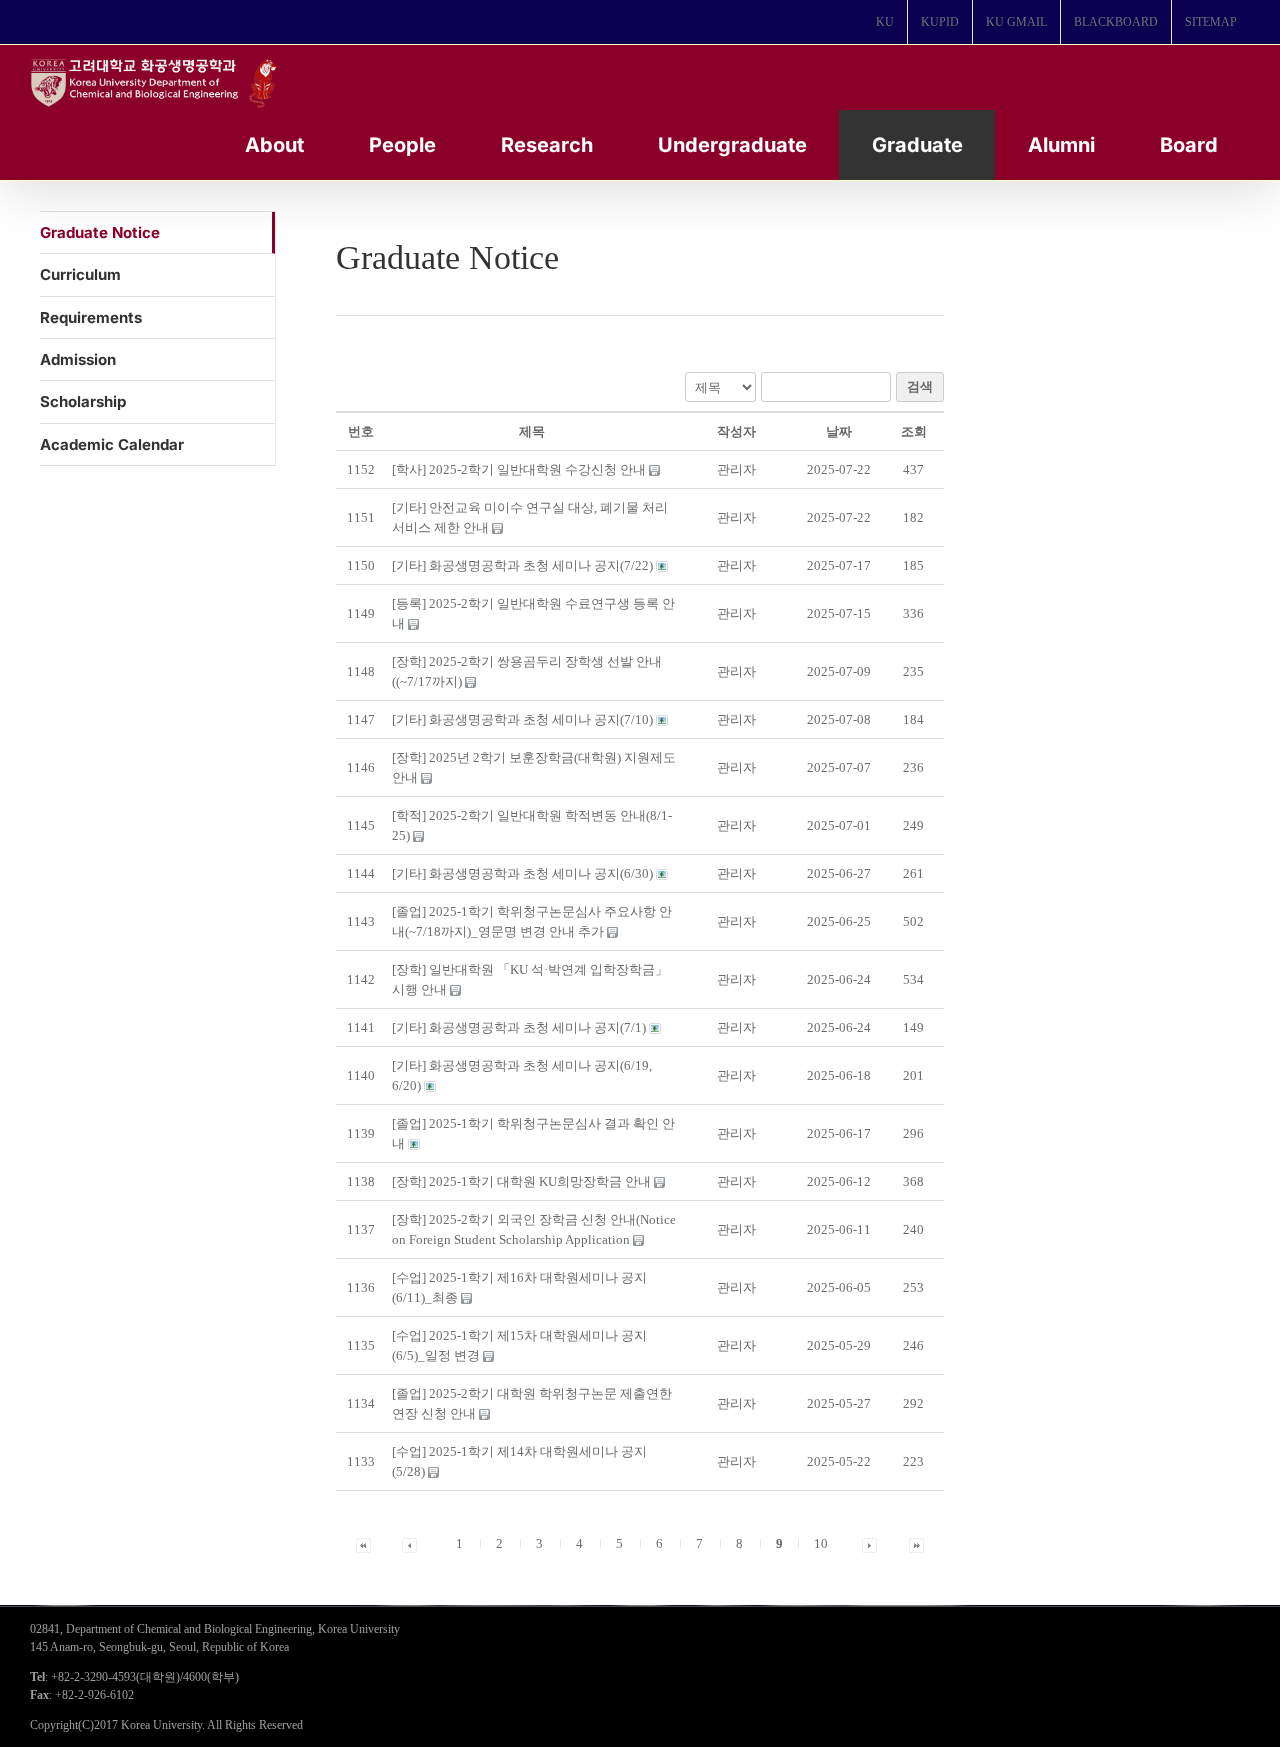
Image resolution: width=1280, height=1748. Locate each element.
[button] (736, 469)
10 (821, 1543)
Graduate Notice (100, 232)
